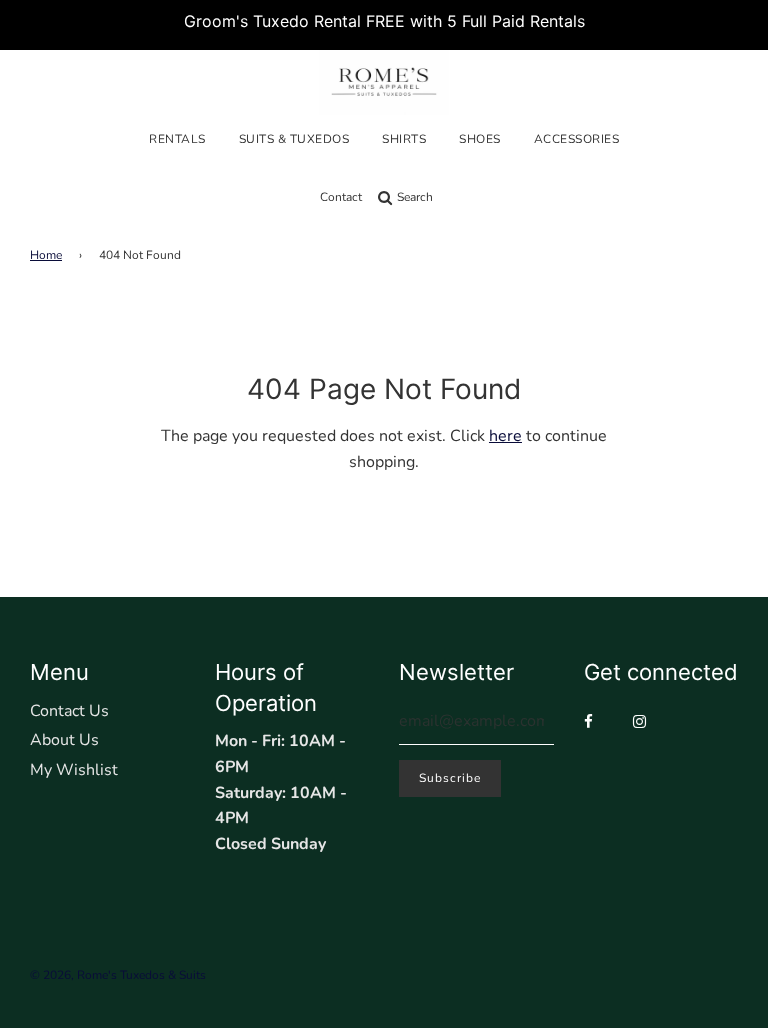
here (505, 436)
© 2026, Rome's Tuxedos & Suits (118, 975)
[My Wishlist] (449, 197)
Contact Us (69, 711)
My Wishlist (74, 770)
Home (46, 255)
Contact (341, 197)
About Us (64, 740)
